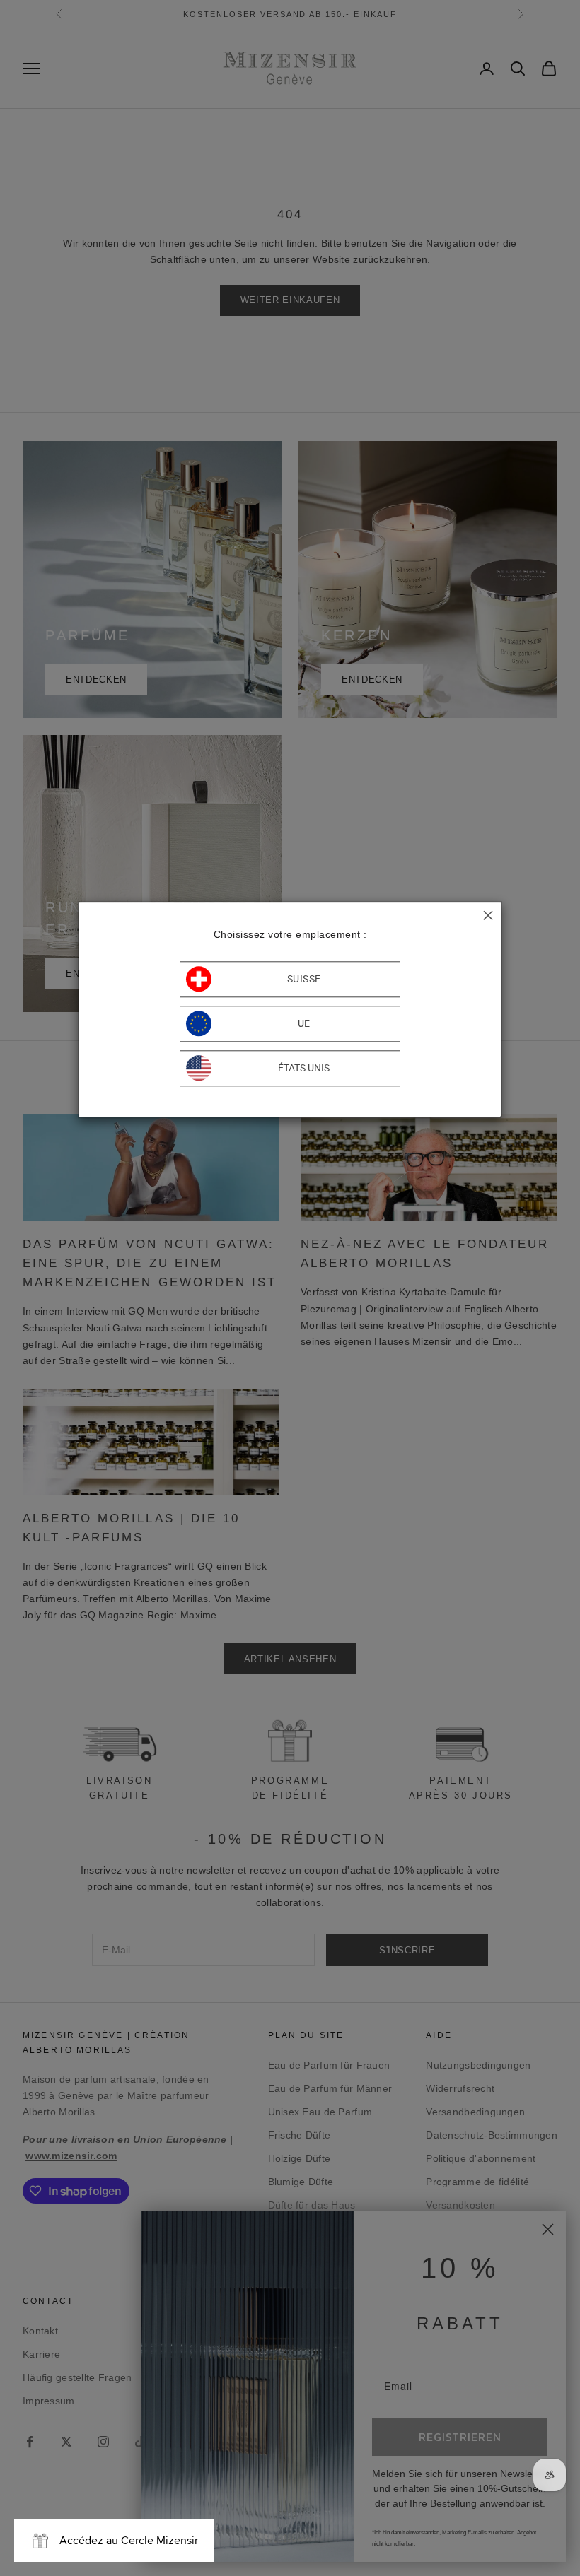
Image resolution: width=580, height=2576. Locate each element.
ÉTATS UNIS (304, 1069)
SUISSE (304, 980)
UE (304, 1024)
